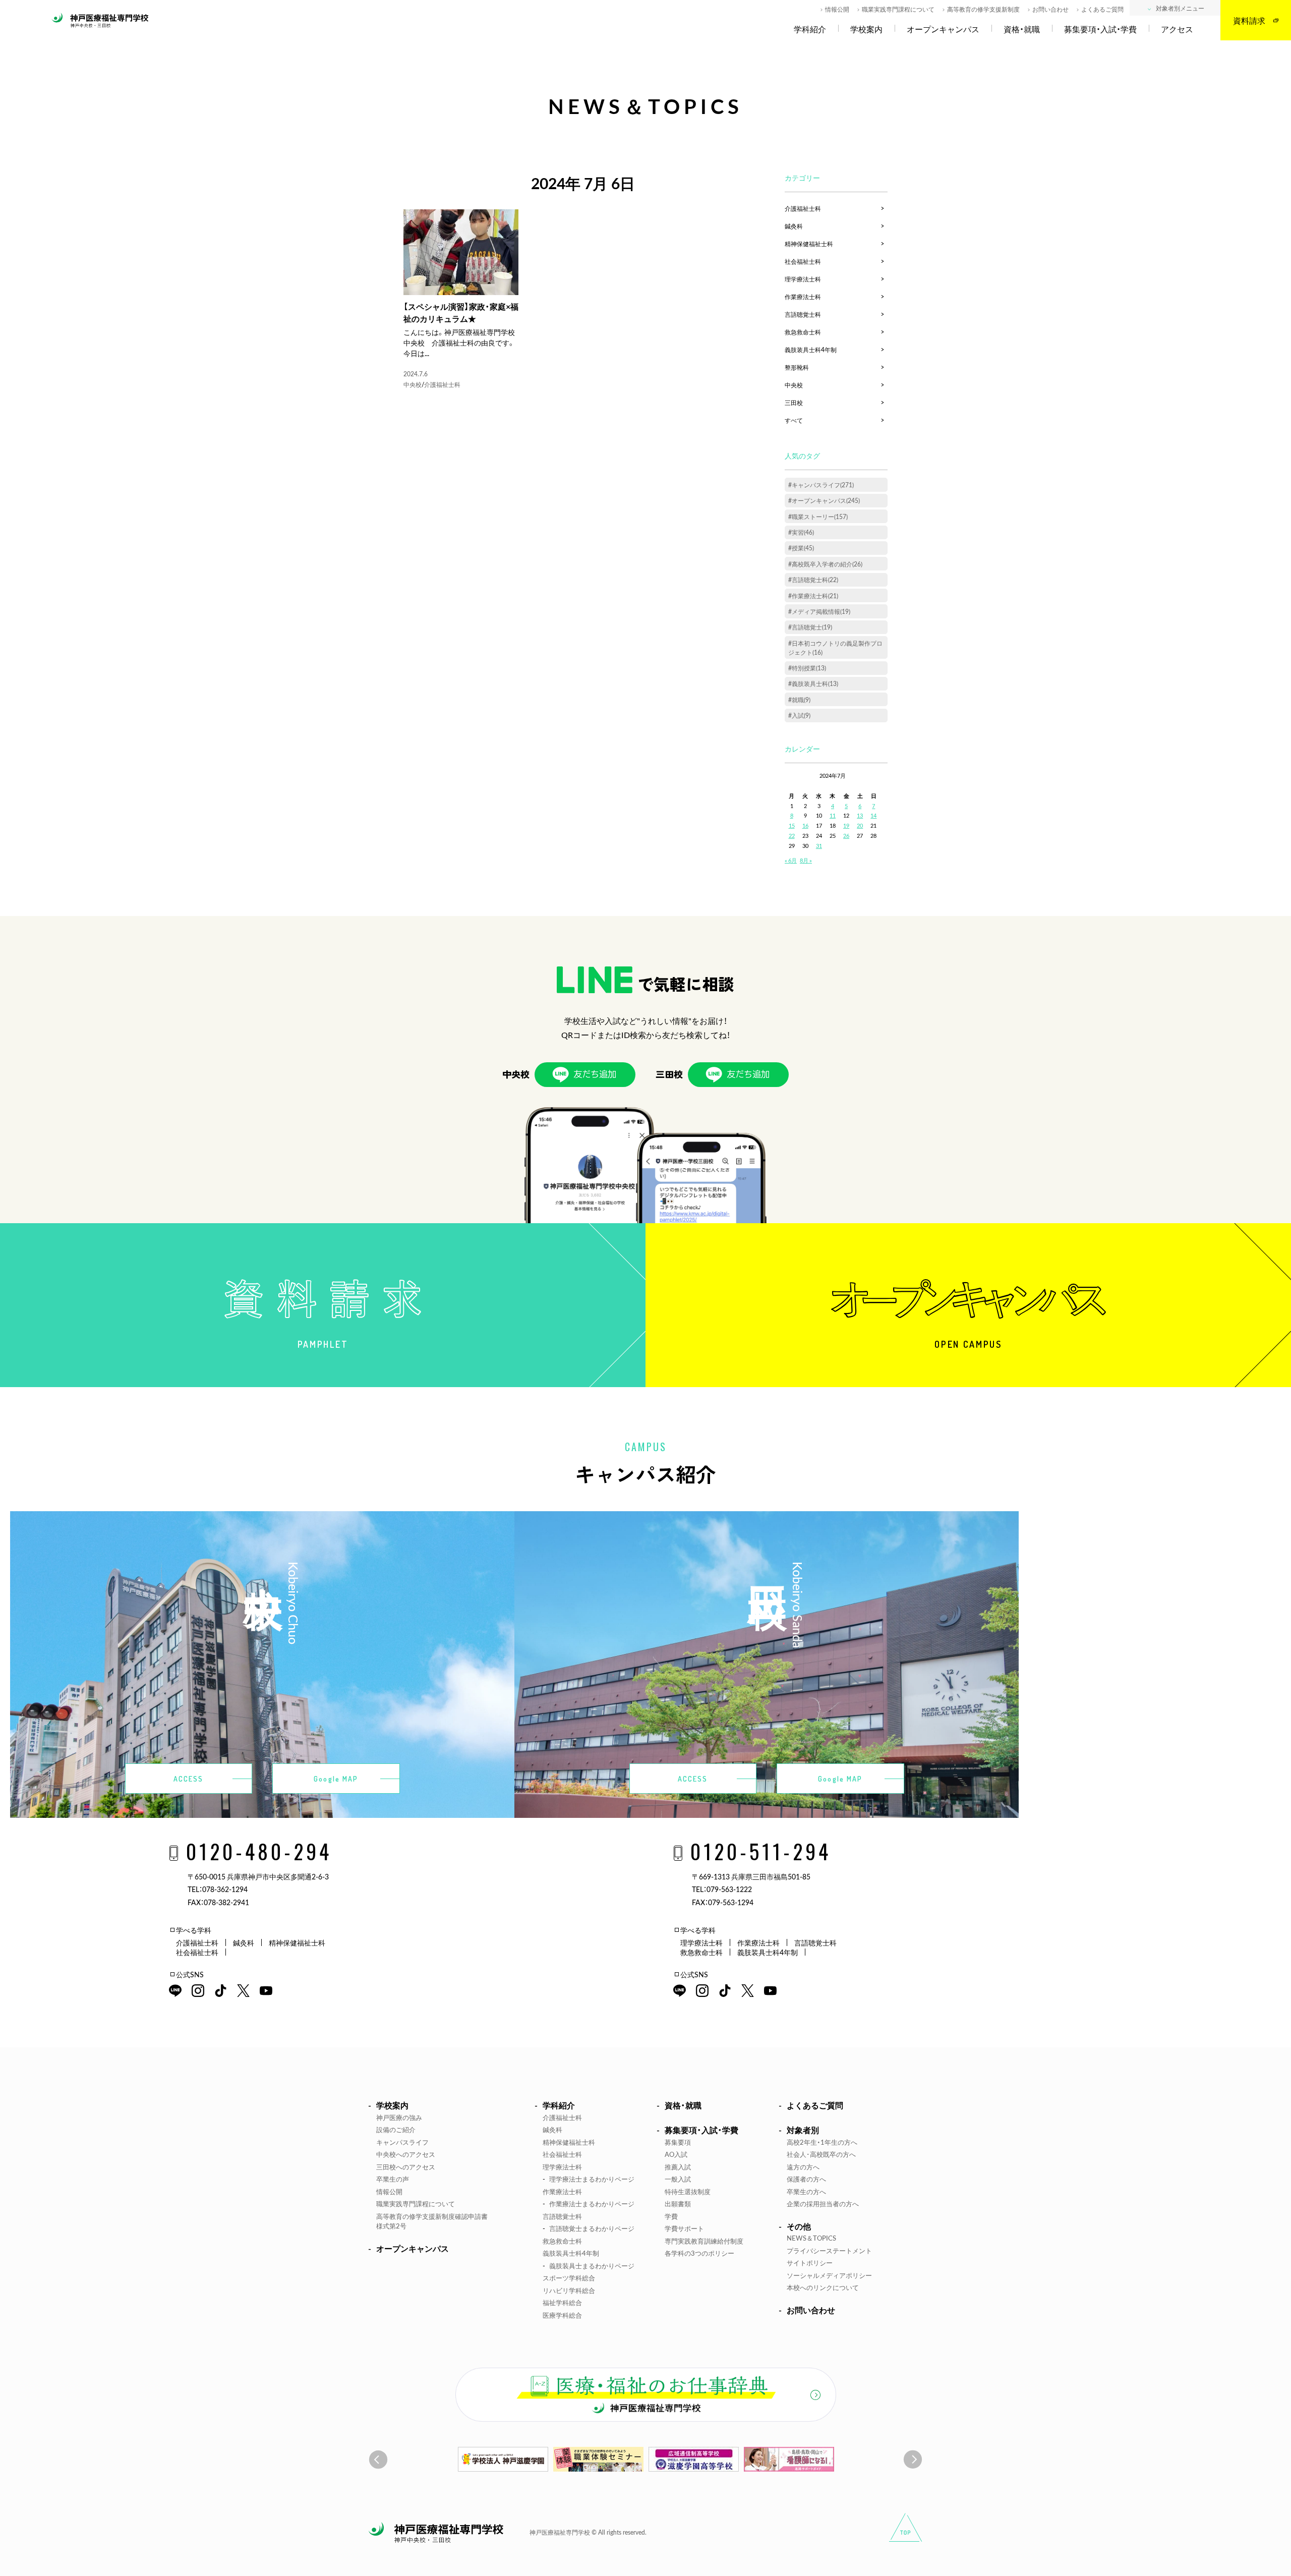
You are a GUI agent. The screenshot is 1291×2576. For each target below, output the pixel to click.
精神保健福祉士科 (809, 244)
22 (792, 836)
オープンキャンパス (943, 29)
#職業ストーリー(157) (818, 517)
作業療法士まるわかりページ (592, 2203)
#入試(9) (799, 715)
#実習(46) (801, 532)
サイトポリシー (810, 2263)
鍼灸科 (794, 226)
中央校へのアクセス (406, 2154)
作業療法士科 (803, 297)
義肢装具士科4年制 (811, 350)
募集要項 (678, 2142)
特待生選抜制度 (688, 2191)
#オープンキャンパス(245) (824, 500)
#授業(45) (801, 548)
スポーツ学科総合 (569, 2278)
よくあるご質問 (1102, 9)
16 (805, 825)
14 (873, 815)
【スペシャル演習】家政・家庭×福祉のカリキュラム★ (461, 312)
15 (792, 825)
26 (846, 836)
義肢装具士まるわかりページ (592, 2266)
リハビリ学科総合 (569, 2290)
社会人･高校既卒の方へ (821, 2154)
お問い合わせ (1050, 9)
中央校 (413, 384)
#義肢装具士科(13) (813, 683)
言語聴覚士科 (803, 314)
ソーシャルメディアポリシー (829, 2275)
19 (846, 825)
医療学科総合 (562, 2315)
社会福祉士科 (803, 261)
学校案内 (866, 29)
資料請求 (1249, 20)
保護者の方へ (806, 2179)
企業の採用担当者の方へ (823, 2203)
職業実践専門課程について (898, 9)
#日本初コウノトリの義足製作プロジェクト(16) (835, 648)
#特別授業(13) (807, 668)
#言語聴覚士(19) (810, 627)
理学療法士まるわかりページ (592, 2179)
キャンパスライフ (402, 2142)
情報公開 (837, 9)
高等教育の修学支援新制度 (983, 9)
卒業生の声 (393, 2179)
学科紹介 (810, 29)
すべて (794, 420)
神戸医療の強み (399, 2117)
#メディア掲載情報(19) (819, 611)
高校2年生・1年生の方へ (822, 2142)
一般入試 (678, 2179)
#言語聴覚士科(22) (813, 580)
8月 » (806, 860)
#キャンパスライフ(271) (821, 485)
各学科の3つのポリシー (699, 2253)
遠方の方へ (803, 2167)
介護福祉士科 (442, 384)
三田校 (794, 403)
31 (819, 846)
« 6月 (791, 860)
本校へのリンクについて (823, 2287)
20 (860, 825)
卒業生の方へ (806, 2191)
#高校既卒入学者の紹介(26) (825, 564)
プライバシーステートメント (829, 2250)
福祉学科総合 (562, 2302)
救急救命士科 (803, 332)
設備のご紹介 (396, 2129)
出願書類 (678, 2203)
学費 (671, 2216)
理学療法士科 (803, 279)
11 (833, 815)
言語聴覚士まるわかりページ (592, 2228)
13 (860, 815)
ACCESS (189, 1779)
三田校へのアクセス (406, 2167)
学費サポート (684, 2228)
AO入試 (676, 2154)
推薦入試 (678, 2167)
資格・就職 (1022, 29)
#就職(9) (799, 700)
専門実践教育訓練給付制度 (704, 2241)
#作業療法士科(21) (813, 596)
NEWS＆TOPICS (811, 2238)
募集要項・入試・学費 (1100, 29)
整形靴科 (797, 367)
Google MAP (336, 1779)
